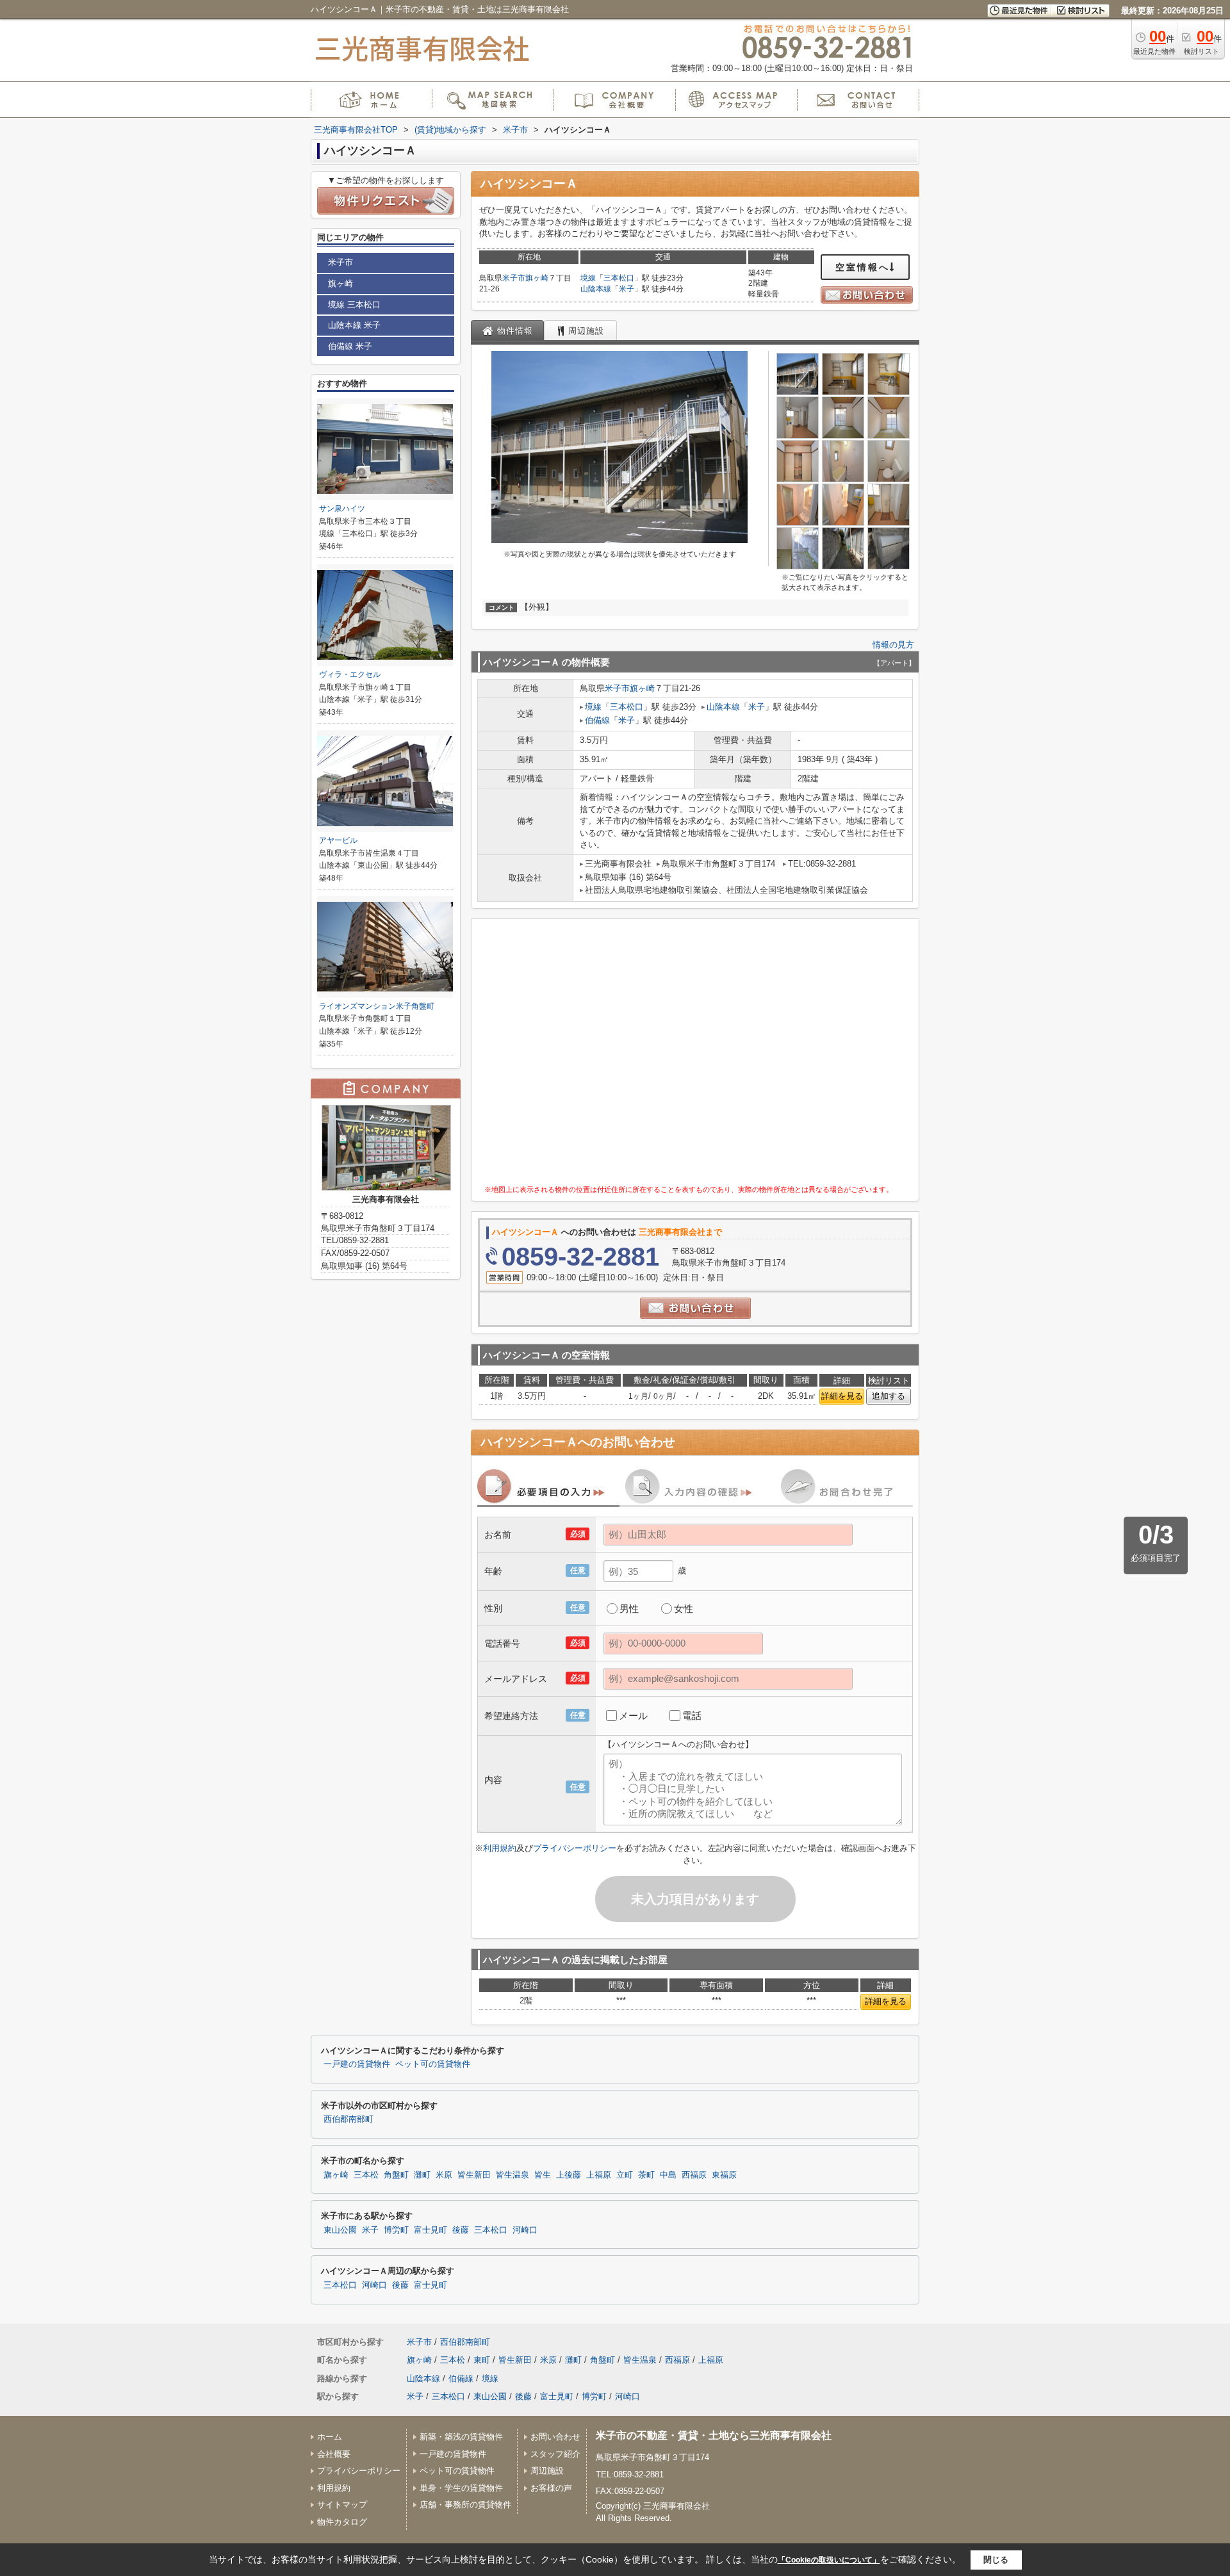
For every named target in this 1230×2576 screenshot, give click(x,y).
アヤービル (338, 840)
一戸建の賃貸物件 (357, 2064)
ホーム (330, 2437)
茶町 (646, 2175)
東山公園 (340, 2230)
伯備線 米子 (350, 346)
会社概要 (334, 2454)
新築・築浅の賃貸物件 (461, 2437)
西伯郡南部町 (348, 2119)
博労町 (396, 2230)
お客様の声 (551, 2488)
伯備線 (597, 720)
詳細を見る (842, 1396)
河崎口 (525, 2230)
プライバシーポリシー (575, 1848)
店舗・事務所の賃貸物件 (465, 2505)
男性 (629, 1609)
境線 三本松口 (354, 305)
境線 (588, 278)
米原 (444, 2175)
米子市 (514, 278)
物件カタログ (342, 2522)
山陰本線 (596, 289)
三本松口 (619, 278)
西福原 (694, 2175)
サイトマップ (342, 2505)
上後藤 (569, 2175)
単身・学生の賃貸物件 (461, 2488)
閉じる (996, 2560)
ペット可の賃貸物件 (433, 2064)
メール (633, 1716)
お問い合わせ (555, 2437)
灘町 (422, 2175)
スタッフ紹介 (555, 2454)
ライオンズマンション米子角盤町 (377, 1006)
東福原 (724, 2175)
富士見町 (430, 2230)
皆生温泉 (512, 2175)
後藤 (461, 2230)
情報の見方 (893, 645)
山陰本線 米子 (354, 325)
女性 (684, 1609)
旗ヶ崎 (537, 278)
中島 (668, 2175)
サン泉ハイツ (342, 509)
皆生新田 (474, 2175)
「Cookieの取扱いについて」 (829, 2560)
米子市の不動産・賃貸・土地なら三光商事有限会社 (714, 2435)
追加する (889, 1396)
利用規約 (500, 1848)
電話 (692, 1716)
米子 (627, 289)
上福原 (599, 2175)
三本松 (366, 2175)
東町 (482, 2360)
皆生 (543, 2175)
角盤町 (396, 2175)
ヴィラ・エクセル (350, 674)
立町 (625, 2175)
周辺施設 (547, 2471)
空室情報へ (863, 267)
